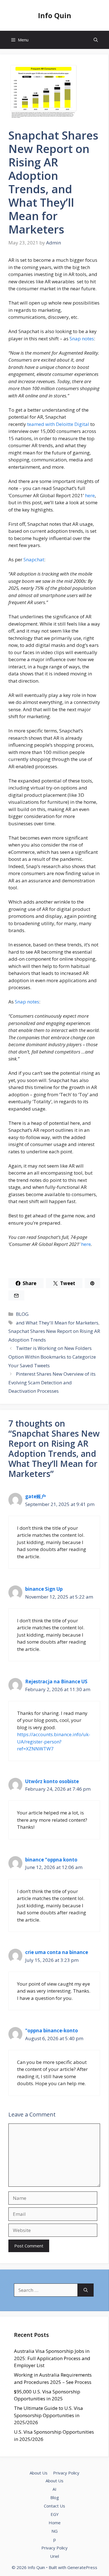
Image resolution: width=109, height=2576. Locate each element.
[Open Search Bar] (96, 40)
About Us (39, 2473)
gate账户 (35, 1496)
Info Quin (55, 15)
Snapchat (34, 559)
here (90, 495)
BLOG (22, 1314)
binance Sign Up (44, 1589)
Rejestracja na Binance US (56, 1681)
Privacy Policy (66, 2473)
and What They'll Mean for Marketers (57, 1323)
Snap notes (82, 339)
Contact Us (54, 2506)
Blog (55, 2497)
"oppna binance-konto (52, 2031)
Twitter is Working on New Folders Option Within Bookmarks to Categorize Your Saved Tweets (52, 1357)
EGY (55, 2514)
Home (55, 2523)
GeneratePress (82, 2567)
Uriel (54, 2556)
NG (54, 2531)
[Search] (86, 2290)
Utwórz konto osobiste (52, 1781)
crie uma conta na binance (57, 1952)
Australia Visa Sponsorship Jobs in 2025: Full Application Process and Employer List (52, 2358)
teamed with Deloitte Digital (58, 424)
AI (54, 2489)
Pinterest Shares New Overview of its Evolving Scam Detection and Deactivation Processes (52, 1382)
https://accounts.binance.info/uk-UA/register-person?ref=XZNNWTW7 (54, 1741)
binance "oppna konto (51, 1860)
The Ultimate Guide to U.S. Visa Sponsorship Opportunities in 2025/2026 (48, 2415)
